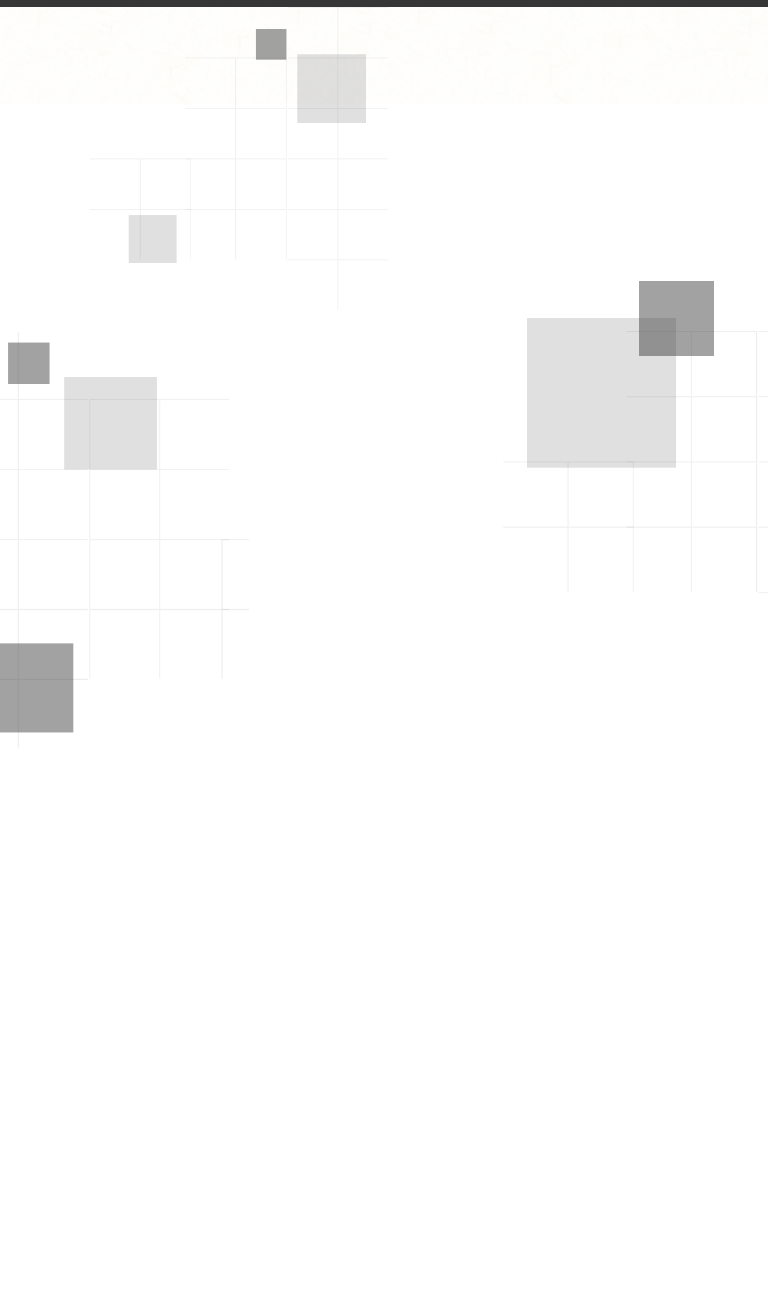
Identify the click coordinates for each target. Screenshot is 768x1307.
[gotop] (730, 1249)
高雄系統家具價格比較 (367, 536)
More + (706, 536)
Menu (719, 29)
